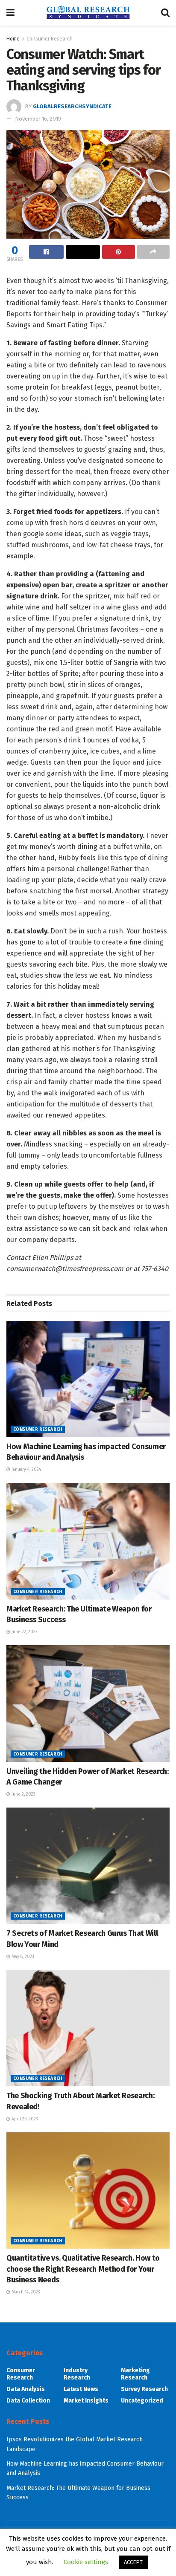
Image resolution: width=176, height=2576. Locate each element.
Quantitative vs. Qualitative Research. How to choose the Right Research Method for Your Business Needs (83, 2269)
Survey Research (144, 2389)
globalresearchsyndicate (72, 106)
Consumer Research (50, 39)
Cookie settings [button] (86, 2562)
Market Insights (86, 2401)
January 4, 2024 (26, 1470)
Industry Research (77, 2374)
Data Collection (28, 2401)
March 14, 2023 (25, 2292)
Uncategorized (142, 2401)
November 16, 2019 (38, 119)
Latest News (81, 2389)
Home (13, 39)
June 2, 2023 (23, 1794)
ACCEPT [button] (133, 2562)
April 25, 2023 (24, 2119)
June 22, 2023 (24, 1632)
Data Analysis (26, 2389)
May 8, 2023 (22, 1957)
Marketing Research (135, 2374)
